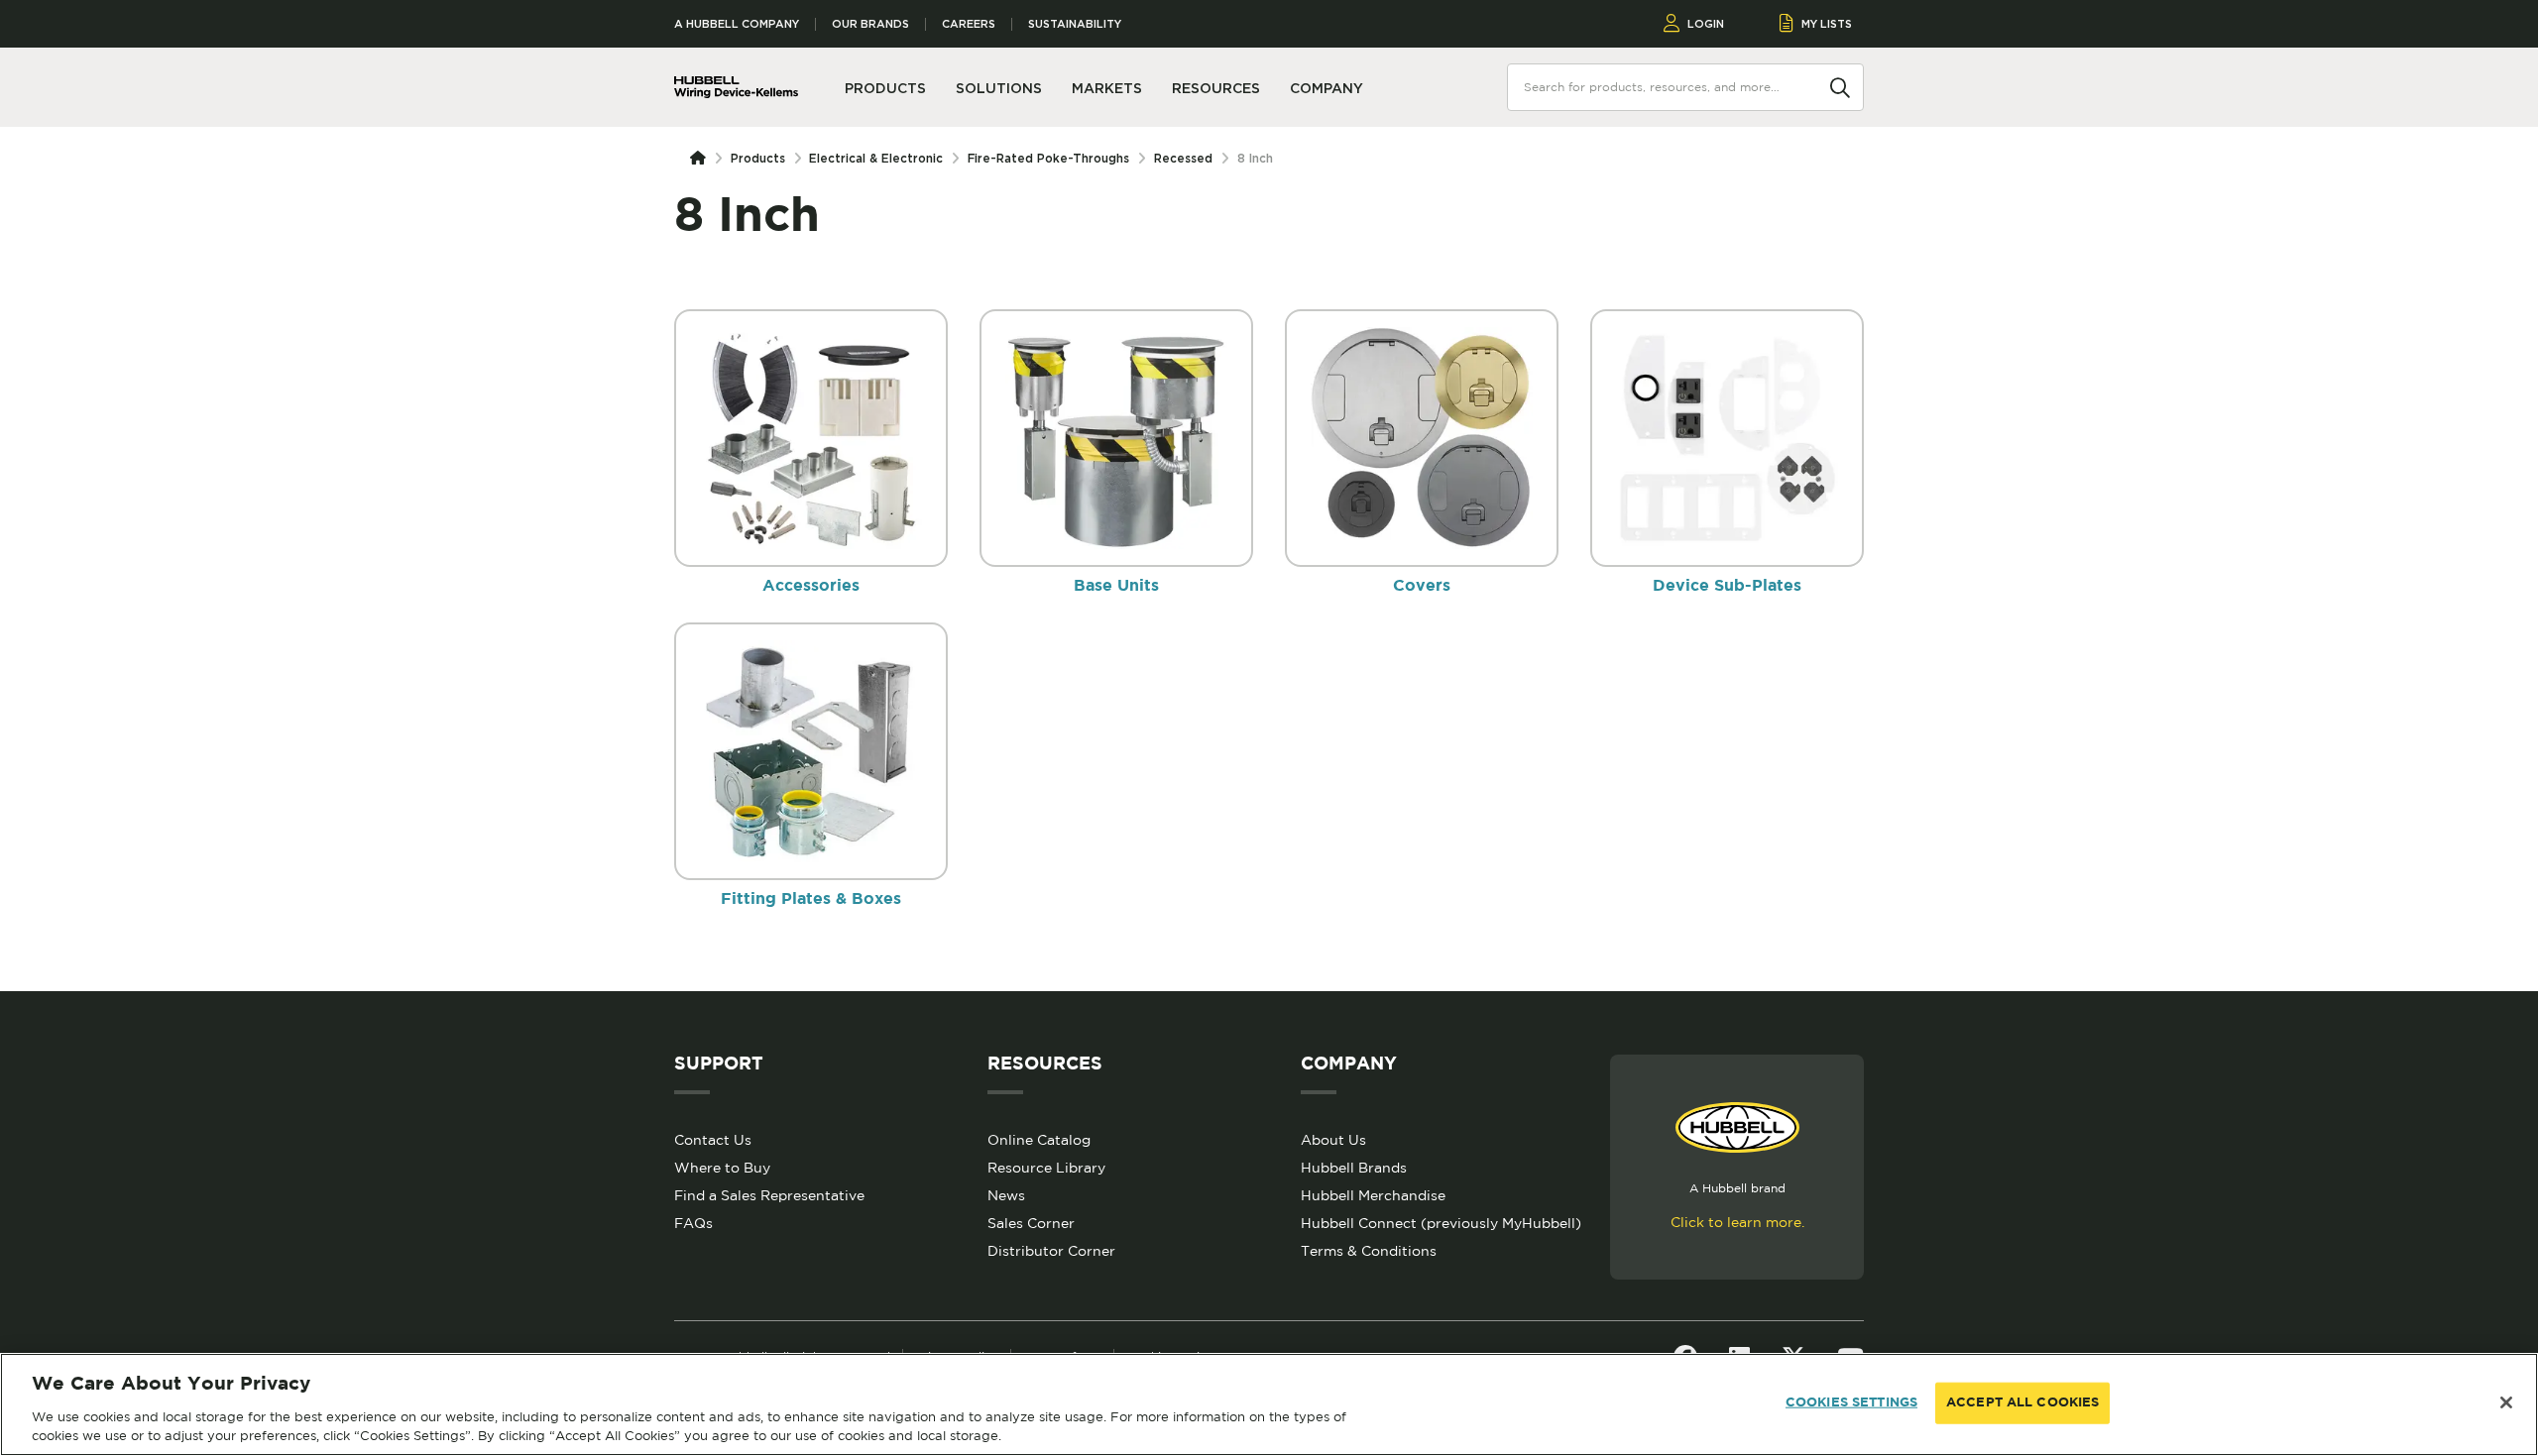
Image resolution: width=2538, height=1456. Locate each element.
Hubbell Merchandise (1373, 1195)
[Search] (1840, 86)
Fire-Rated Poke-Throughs (1048, 158)
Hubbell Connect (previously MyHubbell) (1441, 1223)
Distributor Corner (1051, 1251)
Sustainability (1075, 24)
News (1006, 1195)
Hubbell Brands (1354, 1168)
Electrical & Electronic (876, 158)
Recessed (1183, 158)
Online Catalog (1039, 1140)
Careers (969, 24)
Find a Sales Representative (769, 1195)
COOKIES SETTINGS (1851, 1403)
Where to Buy (722, 1168)
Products (758, 158)
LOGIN (1706, 24)
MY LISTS (1827, 24)
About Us (1333, 1140)
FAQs (693, 1223)
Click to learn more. (1737, 1222)
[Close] (2506, 1402)
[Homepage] (702, 159)
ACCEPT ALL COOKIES (2022, 1403)
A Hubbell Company (737, 24)
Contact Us (713, 1140)
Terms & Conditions (1369, 1251)
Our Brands (870, 24)
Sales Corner (1031, 1223)
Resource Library (1046, 1168)
